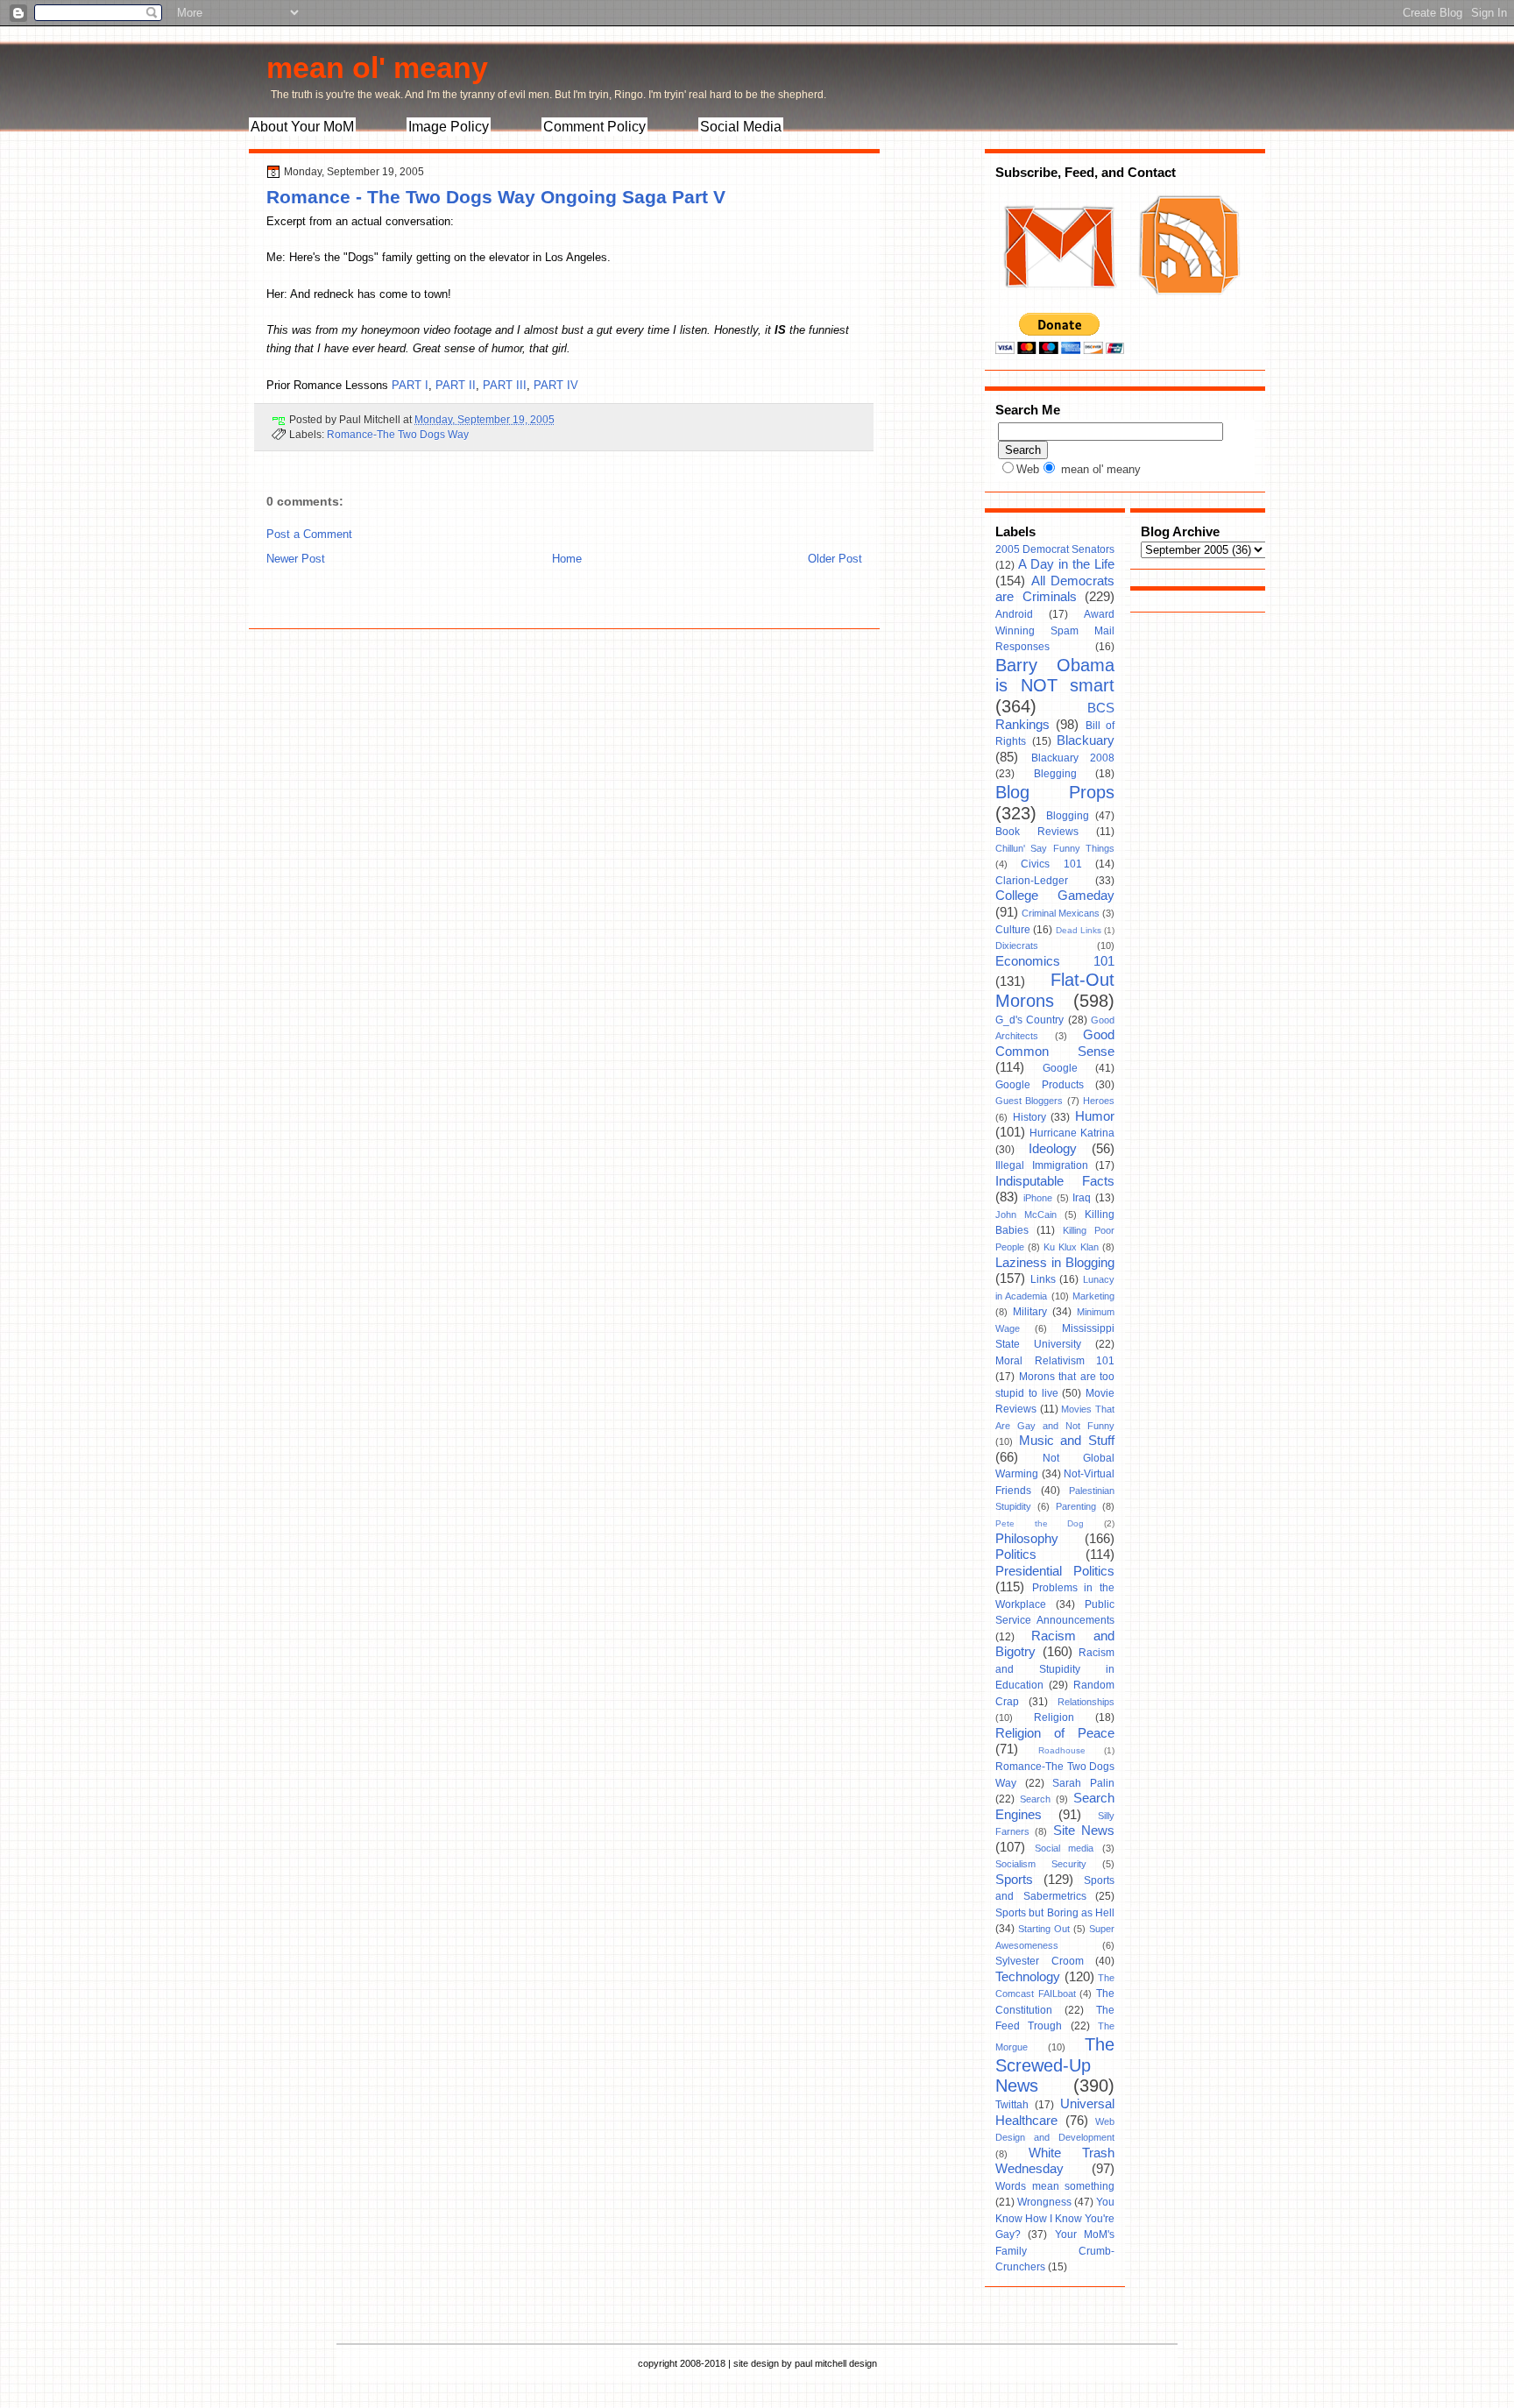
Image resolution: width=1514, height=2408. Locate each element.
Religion (1054, 1717)
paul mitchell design (836, 2363)
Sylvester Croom (1040, 1961)
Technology (1028, 1977)
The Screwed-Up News (1055, 2065)
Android (1014, 614)
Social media (1065, 1848)
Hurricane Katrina (1072, 1133)
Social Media (741, 127)
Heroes (1099, 1101)
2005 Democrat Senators (1055, 549)
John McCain (1026, 1215)
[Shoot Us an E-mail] (1058, 305)
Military (1030, 1312)
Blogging (1068, 816)
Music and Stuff (1067, 1441)
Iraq (1082, 1198)
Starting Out (1044, 1929)
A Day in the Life (1066, 564)
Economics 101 (1055, 961)
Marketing (1093, 1296)
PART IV (556, 385)
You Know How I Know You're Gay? (1055, 2218)
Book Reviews (1037, 832)
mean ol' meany (377, 67)
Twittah (1012, 2105)
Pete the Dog (1040, 1523)
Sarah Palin (1083, 1783)
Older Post (835, 559)
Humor (1095, 1116)
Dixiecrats (1017, 945)
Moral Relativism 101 (1055, 1361)
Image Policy (449, 127)
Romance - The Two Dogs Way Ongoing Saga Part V (496, 197)
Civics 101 (1051, 864)
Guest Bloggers (1029, 1101)
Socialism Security (1041, 1864)
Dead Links (1079, 930)
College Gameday (1055, 896)
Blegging (1055, 774)
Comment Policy (594, 127)
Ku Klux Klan (1071, 1247)
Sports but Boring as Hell (1055, 1913)
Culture (1013, 930)
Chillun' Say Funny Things (1055, 848)
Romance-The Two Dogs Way (398, 434)
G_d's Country (1029, 1020)
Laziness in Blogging (1055, 1263)
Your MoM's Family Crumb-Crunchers (1055, 2251)
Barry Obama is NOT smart (1055, 676)
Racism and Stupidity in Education (1055, 1669)
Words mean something (1055, 2186)
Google (1060, 1068)
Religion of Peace (1055, 1733)
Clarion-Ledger (1032, 881)
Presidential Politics (1055, 1571)
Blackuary (1086, 740)
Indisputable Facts (1055, 1181)
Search (1035, 1799)
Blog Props (1055, 792)
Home (567, 559)
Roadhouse (1062, 1750)
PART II (456, 385)
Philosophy (1027, 1539)
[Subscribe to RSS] (1187, 305)
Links (1043, 1279)
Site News (1084, 1831)
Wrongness (1044, 2202)
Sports (1014, 1880)
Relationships (1086, 1702)
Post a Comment (309, 534)
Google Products (1040, 1085)
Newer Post (296, 559)
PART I (410, 385)
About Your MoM (302, 127)
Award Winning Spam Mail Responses (1055, 630)
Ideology (1053, 1149)
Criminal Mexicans (1061, 913)
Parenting (1076, 1506)
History (1029, 1117)
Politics (1016, 1555)
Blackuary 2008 (1073, 758)
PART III (505, 385)
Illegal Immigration (1042, 1165)
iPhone (1038, 1198)
